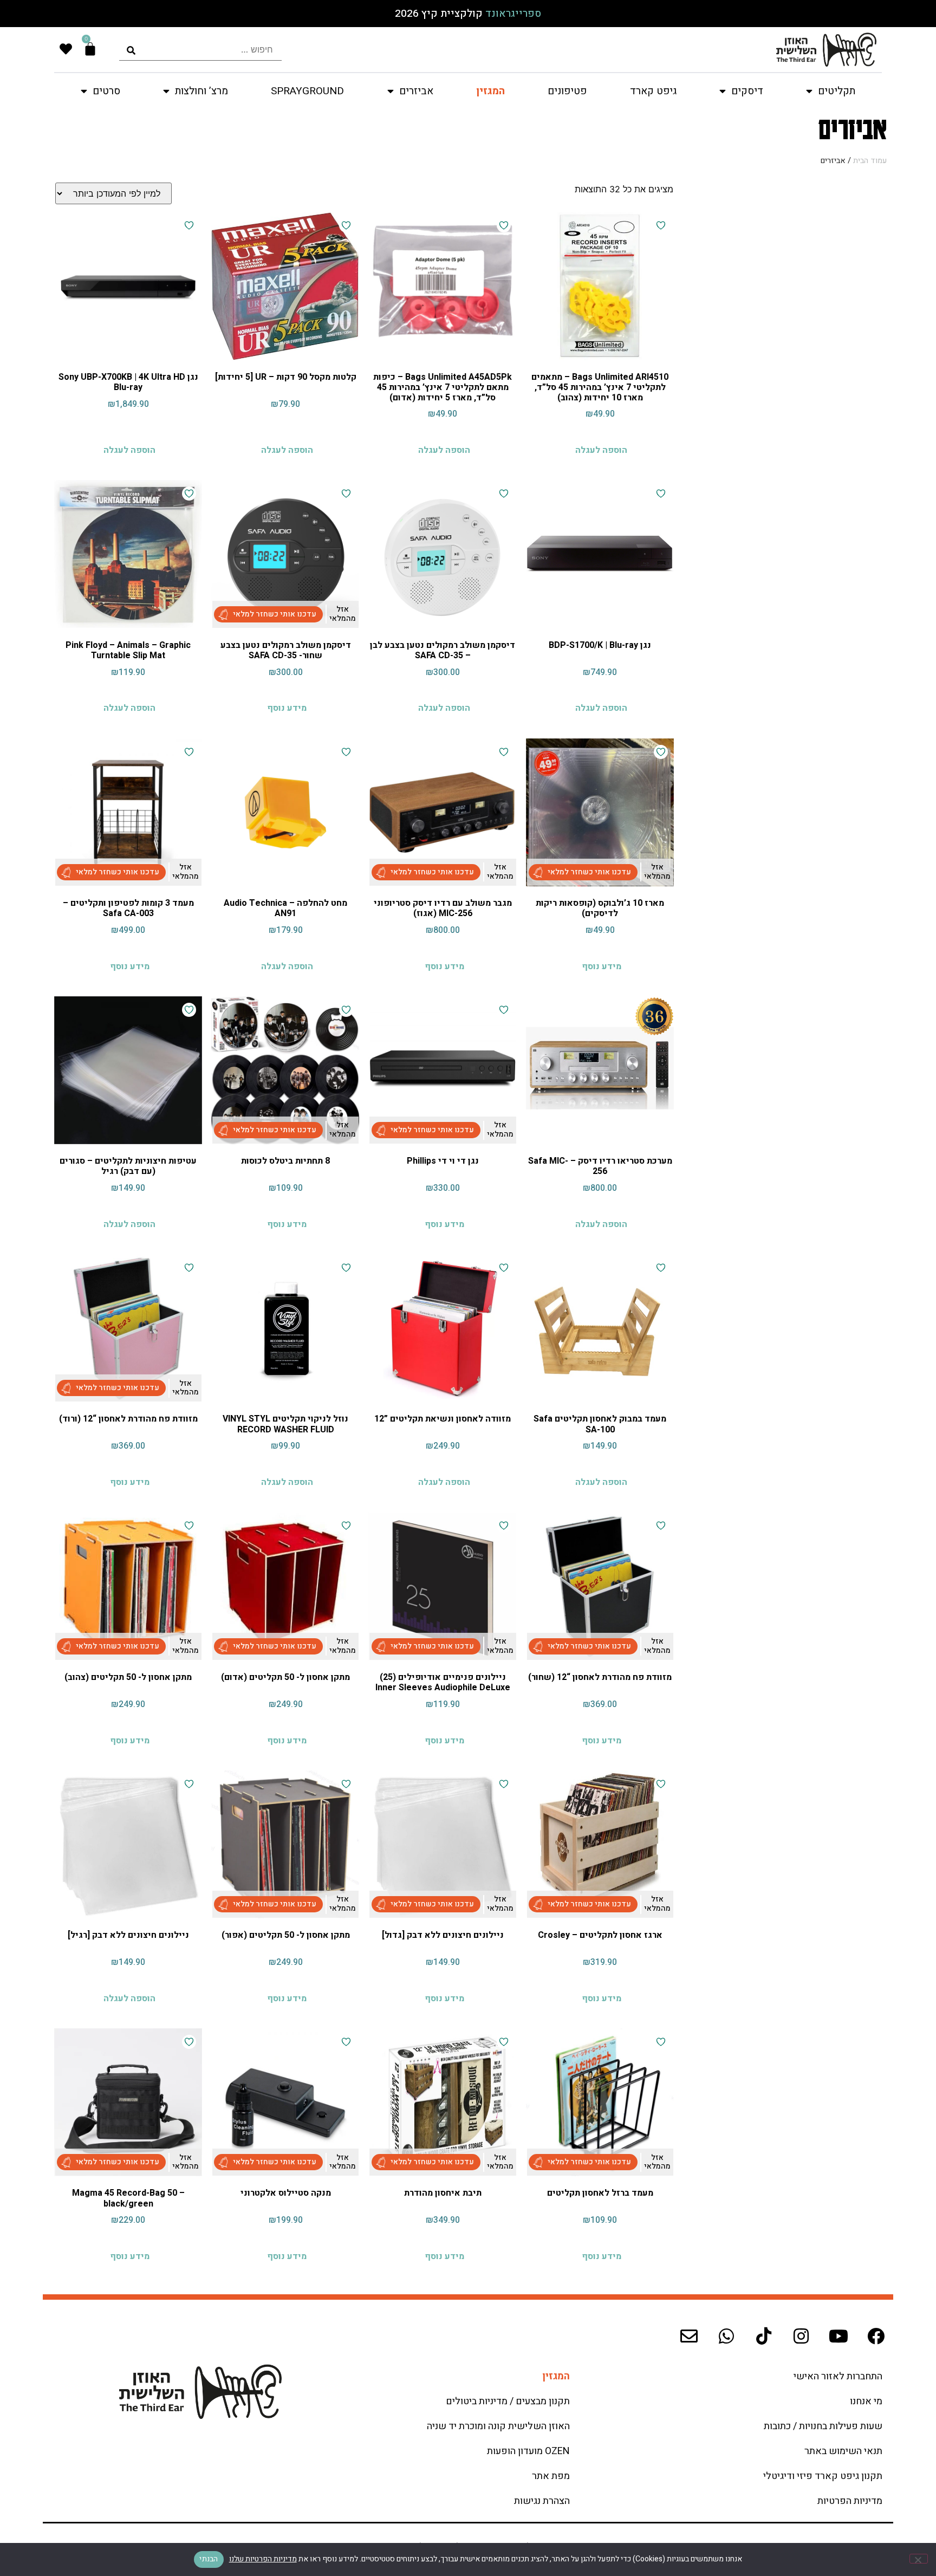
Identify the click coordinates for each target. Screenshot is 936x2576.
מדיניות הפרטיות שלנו (263, 2559)
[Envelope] (689, 2336)
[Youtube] (838, 2336)
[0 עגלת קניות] (90, 49)
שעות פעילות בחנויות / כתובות (823, 2426)
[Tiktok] (764, 2336)
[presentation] (200, 50)
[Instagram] (801, 2336)
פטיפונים (567, 91)
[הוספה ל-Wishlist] (661, 225)
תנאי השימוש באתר (843, 2451)
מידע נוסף (287, 708)
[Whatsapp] (726, 2336)
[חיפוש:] (200, 50)
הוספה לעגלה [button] (601, 450)
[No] (919, 2559)
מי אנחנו (866, 2401)
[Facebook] (876, 2336)
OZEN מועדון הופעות (528, 2451)
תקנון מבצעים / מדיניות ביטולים (508, 2401)
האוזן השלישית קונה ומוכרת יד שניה (498, 2426)
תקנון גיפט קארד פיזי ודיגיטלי (823, 2476)
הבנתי (209, 2559)
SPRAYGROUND (307, 91)
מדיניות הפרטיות (850, 2501)
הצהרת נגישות (542, 2501)
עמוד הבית (870, 161)
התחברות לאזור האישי (838, 2376)
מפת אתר (551, 2476)
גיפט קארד (653, 91)
